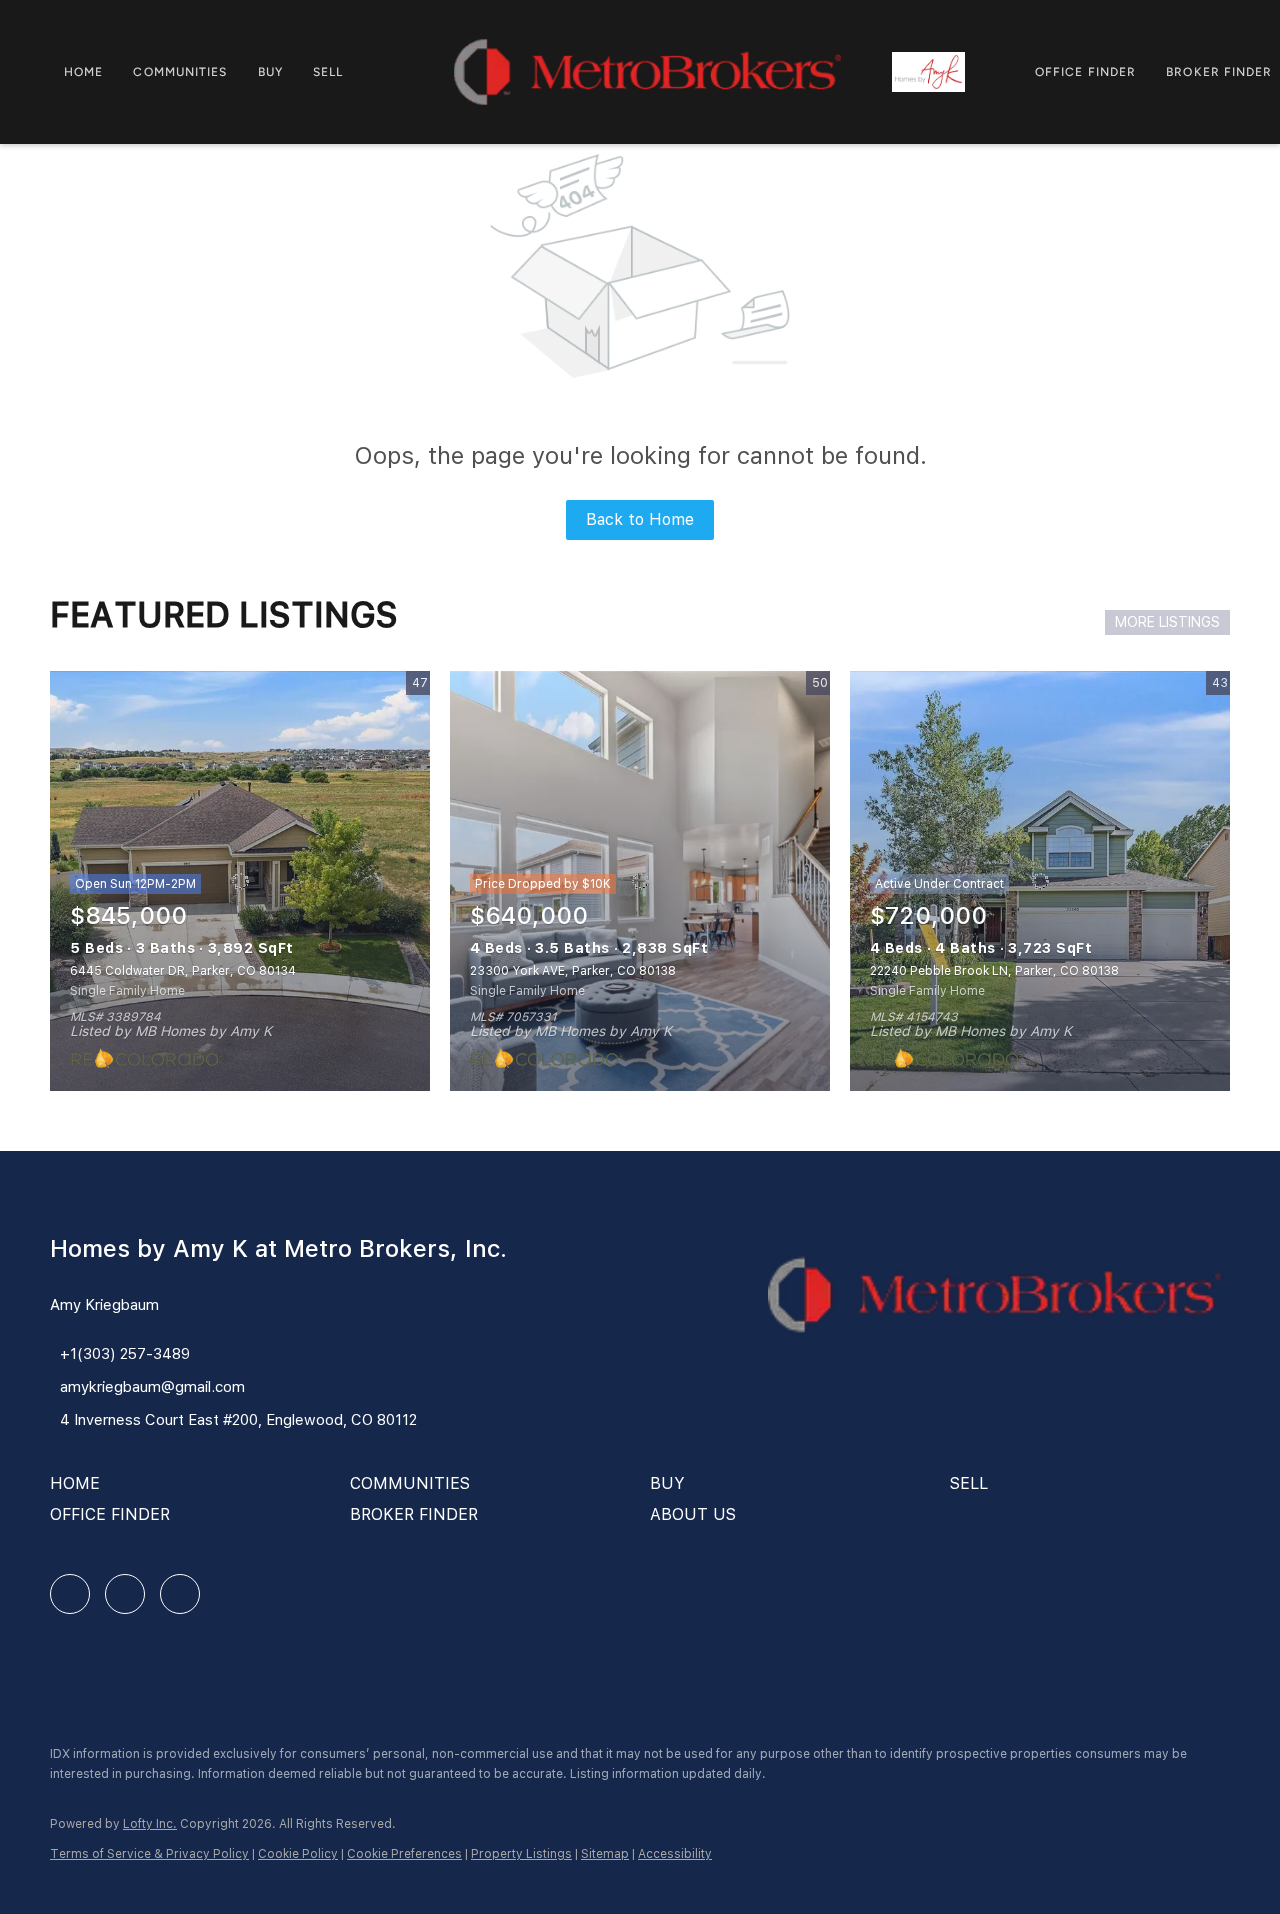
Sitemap (605, 1854)
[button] (80, 1490)
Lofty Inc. (150, 1824)
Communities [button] (180, 72)
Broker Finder (1219, 72)
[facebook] (70, 1594)
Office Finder (1085, 72)
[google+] (180, 1594)
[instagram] (125, 1594)
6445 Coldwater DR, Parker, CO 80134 (183, 971)
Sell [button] (328, 72)
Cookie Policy (298, 1854)
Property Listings (521, 1854)
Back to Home (640, 519)
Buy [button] (270, 72)
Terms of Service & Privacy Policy (149, 1854)
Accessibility (675, 1854)
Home (83, 72)
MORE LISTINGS (1167, 622)
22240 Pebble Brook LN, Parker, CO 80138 (994, 971)
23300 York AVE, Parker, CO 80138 (573, 971)
